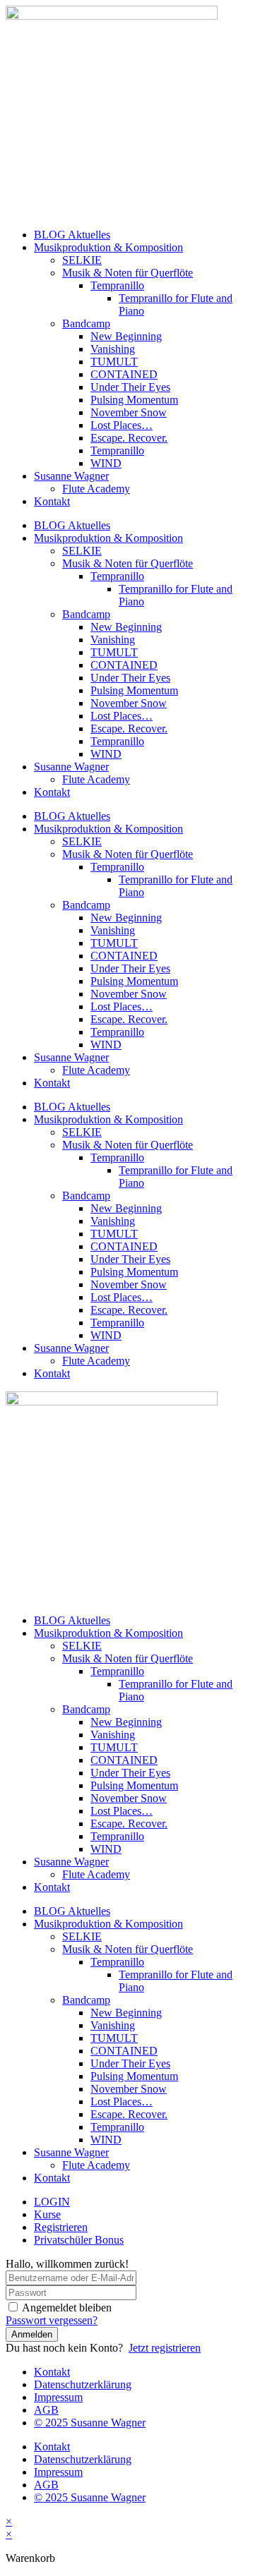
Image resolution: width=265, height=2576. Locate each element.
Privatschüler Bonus (79, 2240)
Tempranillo (117, 285)
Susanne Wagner (71, 476)
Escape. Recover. (129, 438)
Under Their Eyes (130, 387)
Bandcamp (86, 323)
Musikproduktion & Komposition (108, 247)
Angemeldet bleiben (67, 2308)
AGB (46, 2410)
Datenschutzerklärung (83, 2384)
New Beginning (126, 336)
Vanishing (113, 349)
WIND (106, 463)
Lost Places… (122, 425)
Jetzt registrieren (165, 2348)
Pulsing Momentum (134, 400)
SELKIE (82, 260)
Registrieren (61, 2227)
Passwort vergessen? (52, 2320)
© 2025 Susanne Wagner (90, 2423)
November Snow (129, 412)
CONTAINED (124, 374)
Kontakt (52, 501)
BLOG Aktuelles (72, 235)
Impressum (58, 2397)
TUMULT (114, 362)
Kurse (47, 2214)
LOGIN (52, 2202)
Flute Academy (96, 489)
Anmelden (32, 2334)
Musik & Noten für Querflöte (128, 273)
